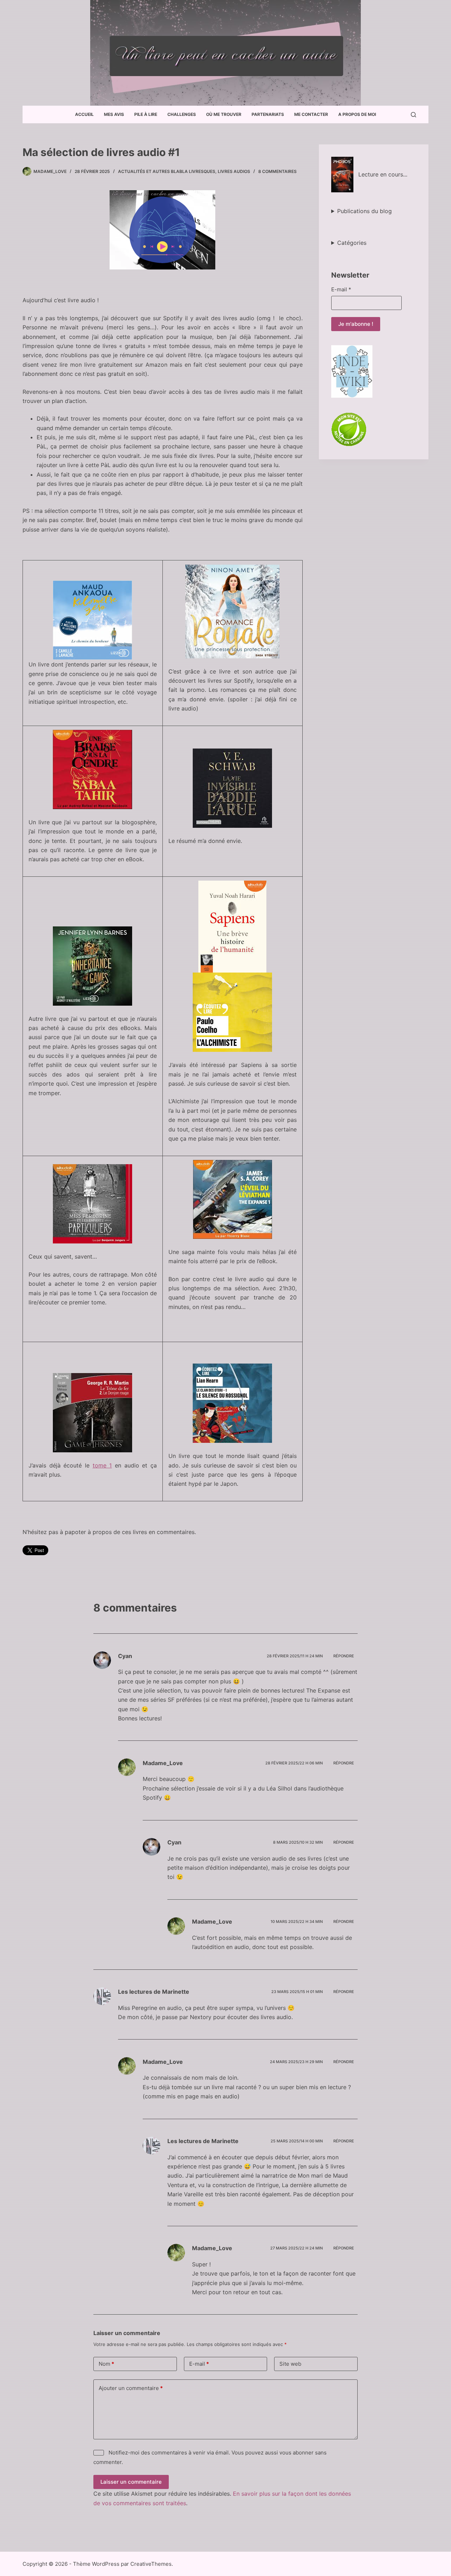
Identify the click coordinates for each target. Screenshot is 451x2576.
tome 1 (102, 1465)
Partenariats (268, 114)
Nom (106, 2364)
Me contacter (311, 114)
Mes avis (114, 114)
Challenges (182, 114)
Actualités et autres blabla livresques (167, 171)
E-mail (341, 289)
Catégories (352, 243)
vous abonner (296, 2453)
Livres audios (234, 171)
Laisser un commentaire (131, 2482)
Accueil (84, 114)
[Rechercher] (413, 115)
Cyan (125, 1656)
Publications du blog (364, 211)
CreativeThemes (151, 2564)
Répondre (344, 1656)
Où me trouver (224, 114)
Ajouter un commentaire (131, 2388)
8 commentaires (277, 171)
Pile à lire (146, 114)
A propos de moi (357, 114)
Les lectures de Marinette (154, 1992)
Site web (290, 2364)
